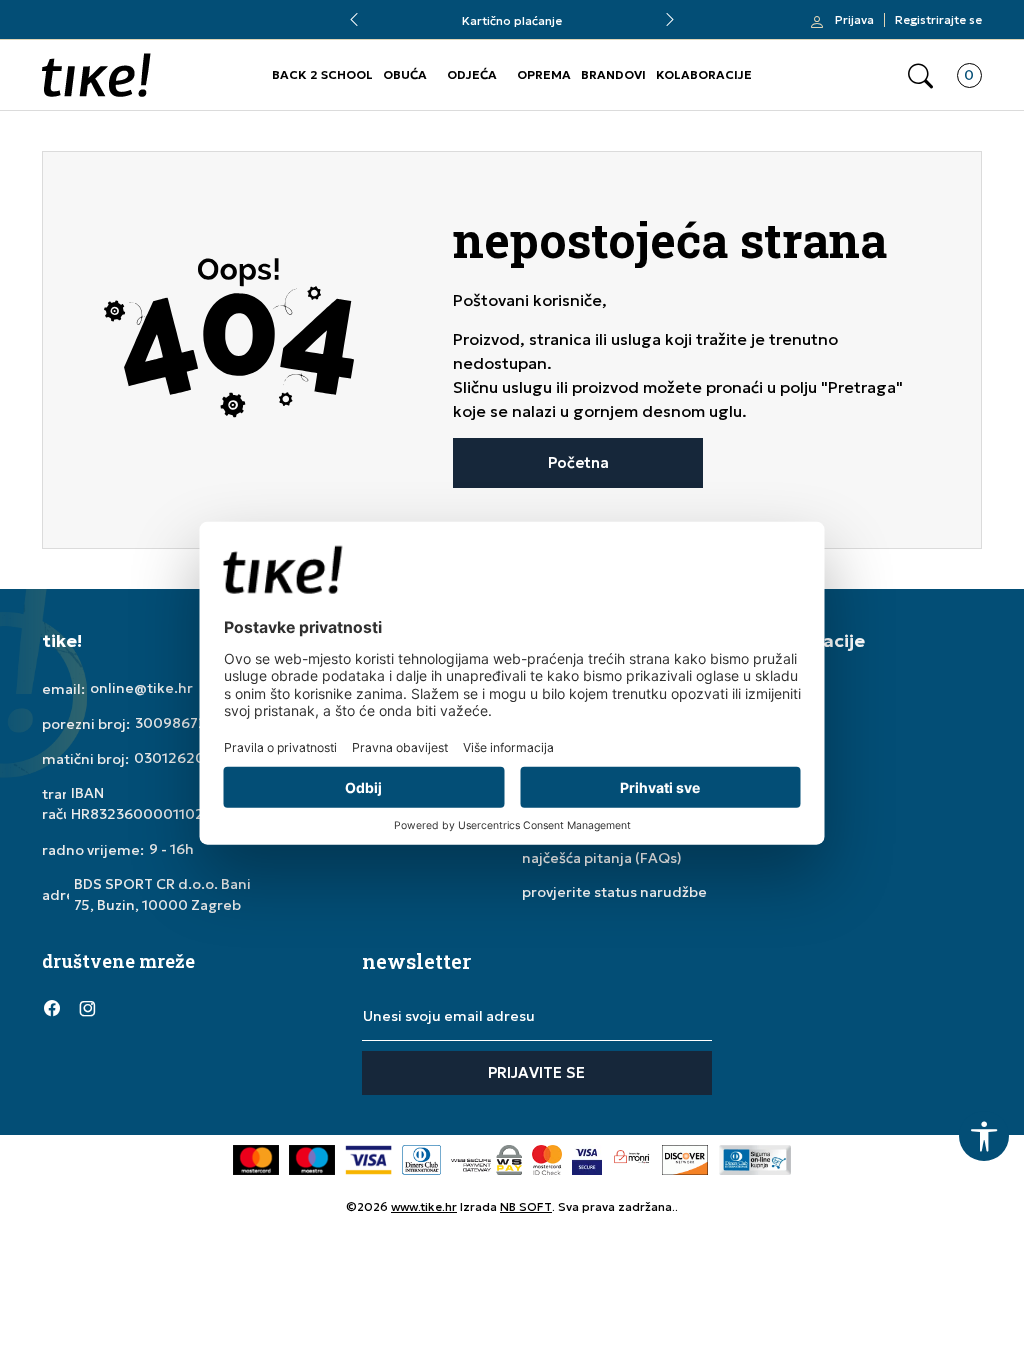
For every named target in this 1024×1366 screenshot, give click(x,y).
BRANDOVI (613, 74)
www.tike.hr (424, 1206)
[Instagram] (87, 1007)
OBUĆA (405, 74)
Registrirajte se (938, 20)
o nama (787, 688)
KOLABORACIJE (704, 74)
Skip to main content (123, 29)
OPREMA (544, 74)
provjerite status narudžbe (614, 892)
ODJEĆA (472, 74)
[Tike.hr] (96, 75)
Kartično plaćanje (512, 20)
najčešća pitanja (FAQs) (602, 858)
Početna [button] (578, 462)
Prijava (854, 20)
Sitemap (791, 756)
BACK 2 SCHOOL (322, 74)
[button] (920, 75)
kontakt (789, 722)
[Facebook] (52, 1007)
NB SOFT (526, 1206)
